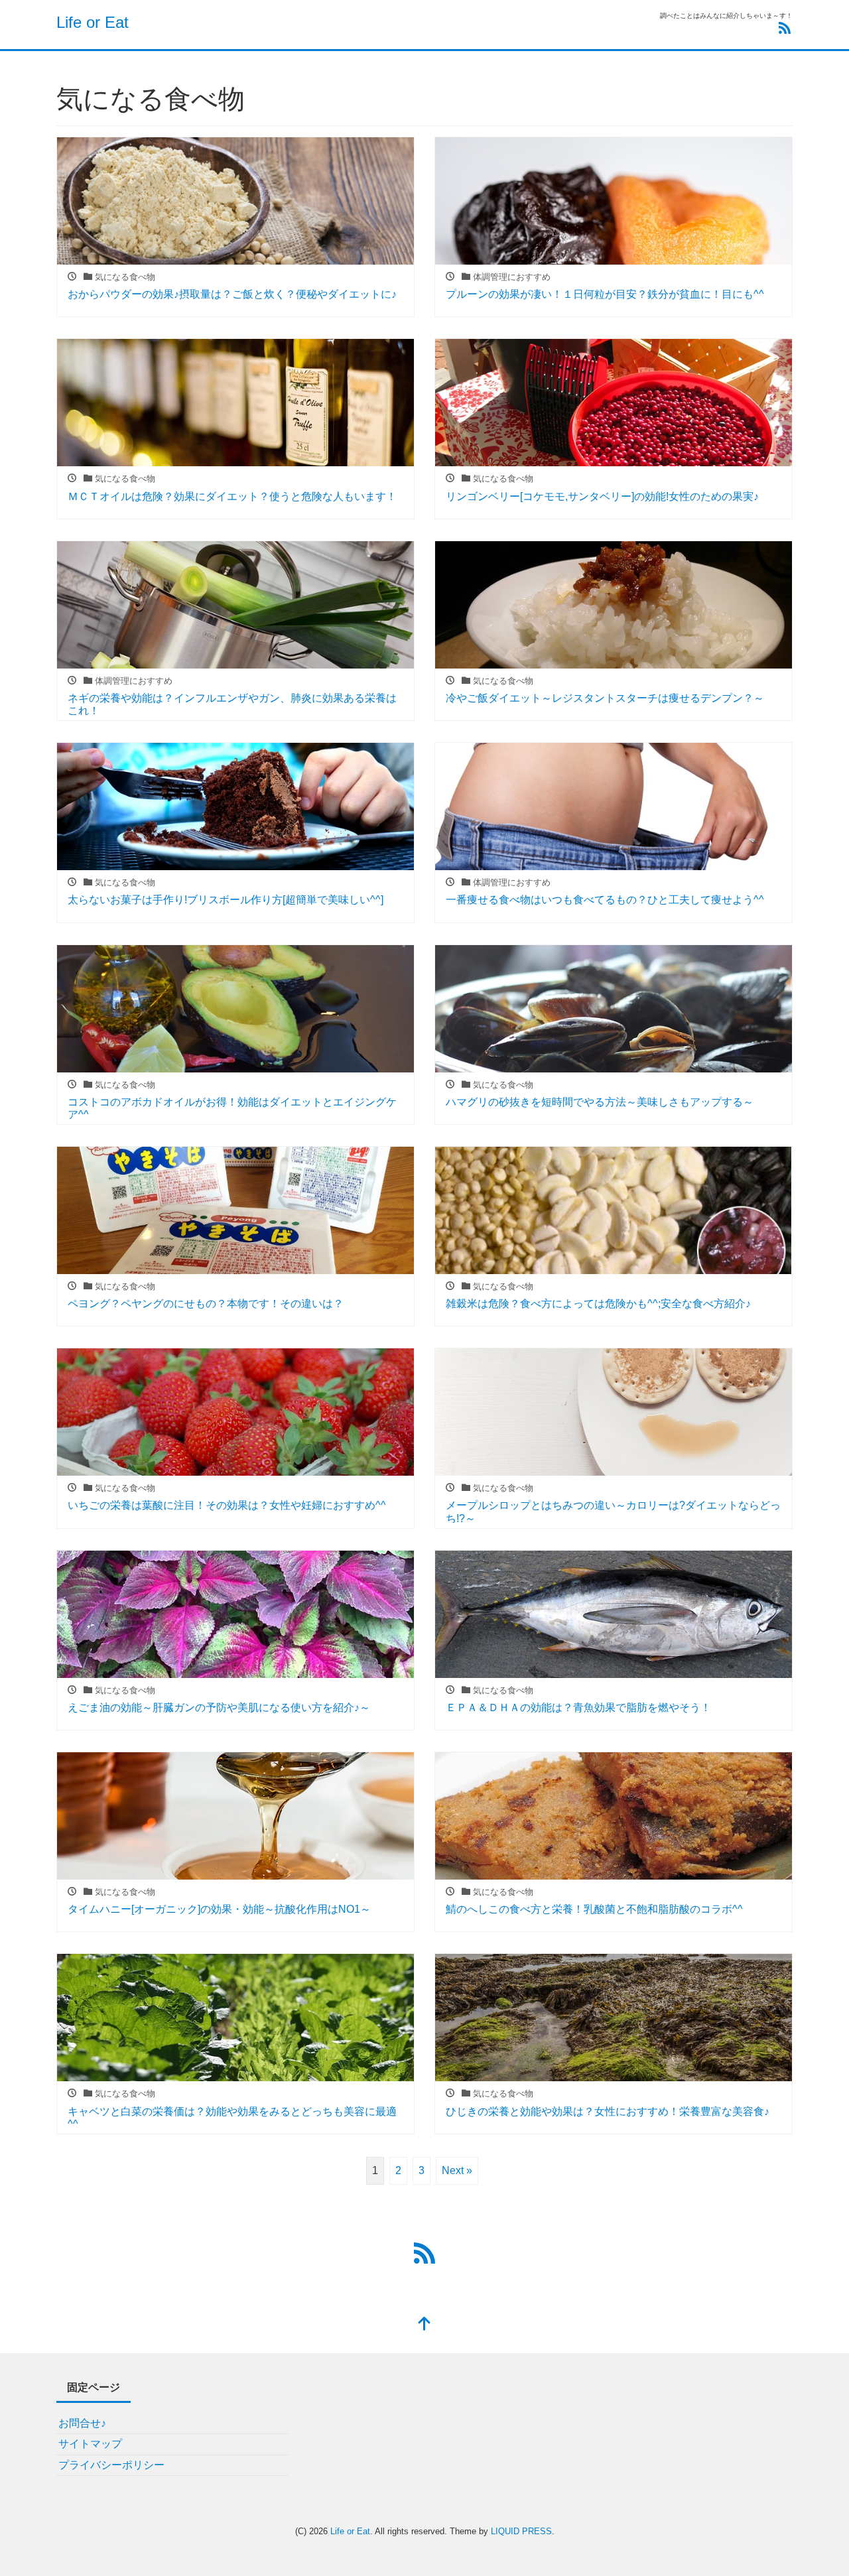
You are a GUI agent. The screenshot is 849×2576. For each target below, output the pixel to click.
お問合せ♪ (82, 2423)
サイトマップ (90, 2444)
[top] (424, 2325)
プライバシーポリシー (111, 2465)
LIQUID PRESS (521, 2531)
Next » (457, 2170)
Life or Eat (93, 22)
